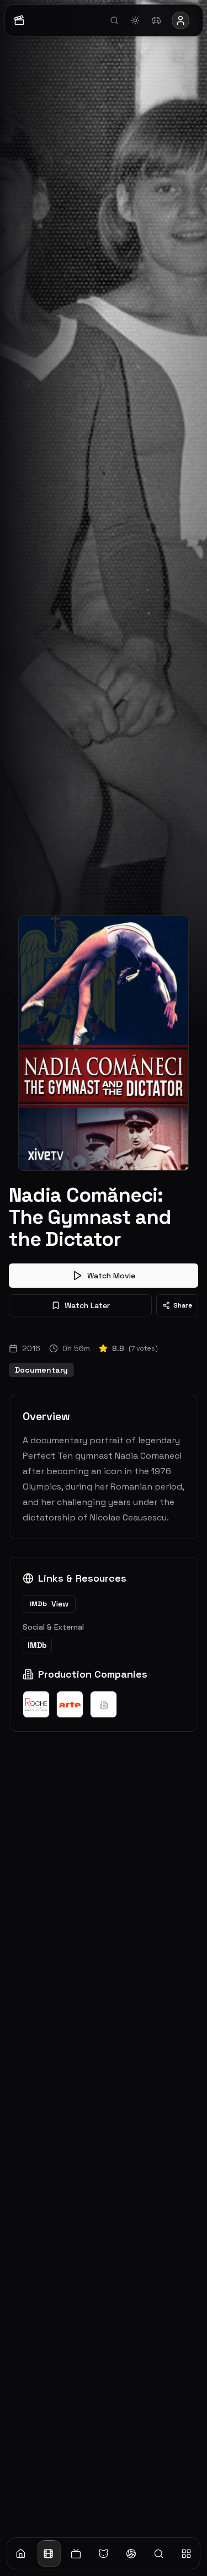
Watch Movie (111, 1276)
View (49, 1604)
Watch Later (87, 1305)
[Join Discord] (156, 20)
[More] (186, 2553)
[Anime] (104, 2553)
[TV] (76, 2553)
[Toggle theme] (135, 20)
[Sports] (131, 2553)
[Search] (158, 2553)
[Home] (21, 2553)
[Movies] (49, 2553)
